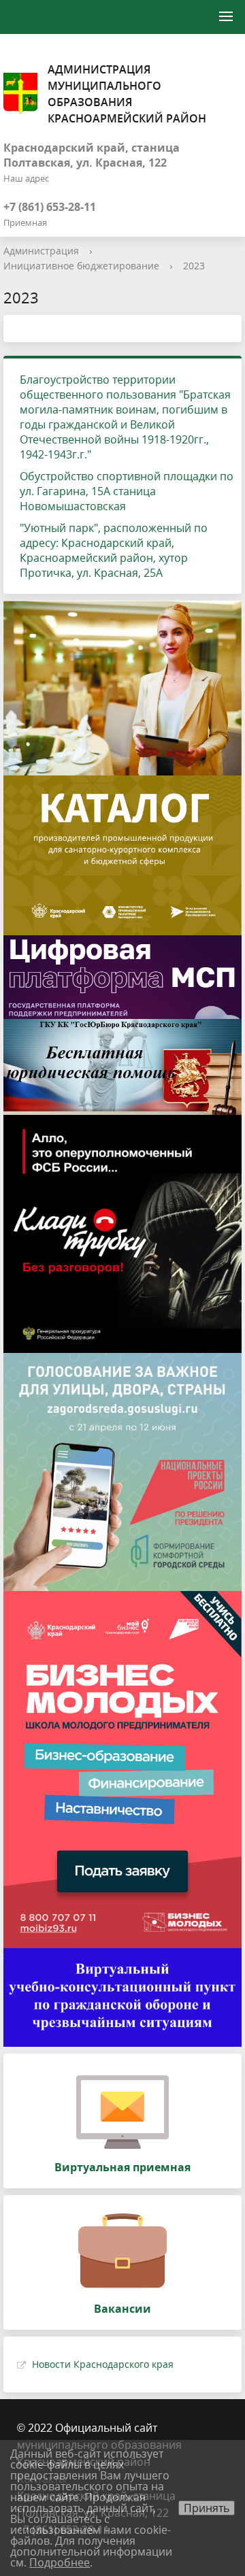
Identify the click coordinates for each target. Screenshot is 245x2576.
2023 (194, 266)
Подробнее (60, 2562)
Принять (207, 2508)
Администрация (41, 251)
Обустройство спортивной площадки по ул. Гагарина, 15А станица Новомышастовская (127, 491)
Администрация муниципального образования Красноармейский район (127, 94)
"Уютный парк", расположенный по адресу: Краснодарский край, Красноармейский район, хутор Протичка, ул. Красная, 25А (114, 550)
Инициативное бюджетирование (81, 266)
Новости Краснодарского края (103, 2364)
